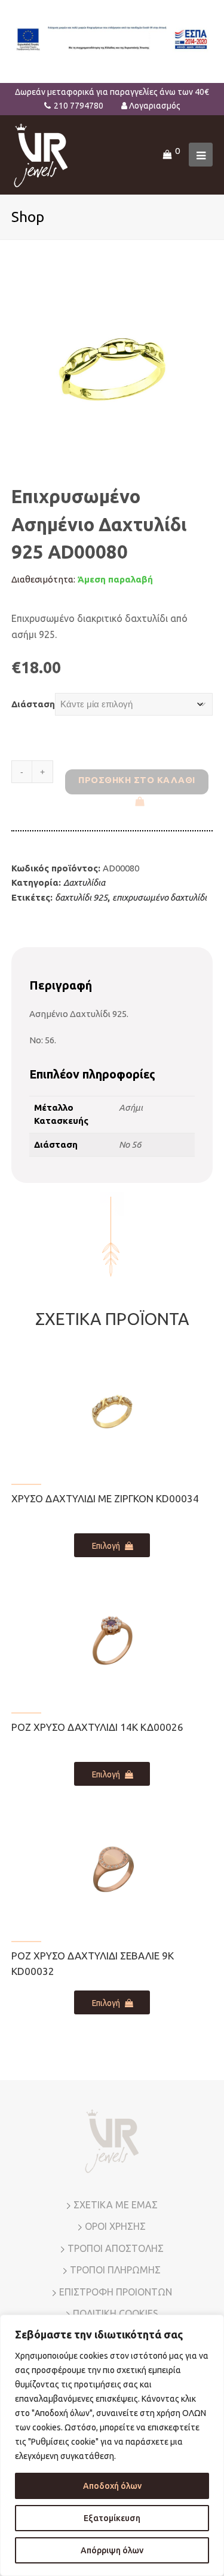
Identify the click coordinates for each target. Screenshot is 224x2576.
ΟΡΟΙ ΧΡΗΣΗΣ (115, 2226)
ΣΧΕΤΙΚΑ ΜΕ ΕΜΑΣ (116, 2205)
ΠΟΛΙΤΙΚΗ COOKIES (116, 2313)
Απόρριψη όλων (112, 2550)
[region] (112, 2445)
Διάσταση (33, 704)
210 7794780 (79, 106)
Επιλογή (106, 1546)
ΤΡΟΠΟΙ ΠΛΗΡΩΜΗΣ (115, 2270)
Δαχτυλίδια (84, 882)
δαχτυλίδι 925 (81, 897)
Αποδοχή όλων (112, 2486)
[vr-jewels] (41, 154)
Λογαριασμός (155, 106)
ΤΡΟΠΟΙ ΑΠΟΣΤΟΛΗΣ (116, 2248)
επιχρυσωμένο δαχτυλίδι (159, 897)
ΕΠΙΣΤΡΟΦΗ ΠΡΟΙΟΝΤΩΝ (116, 2292)
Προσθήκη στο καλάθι (137, 780)
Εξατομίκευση (112, 2518)
